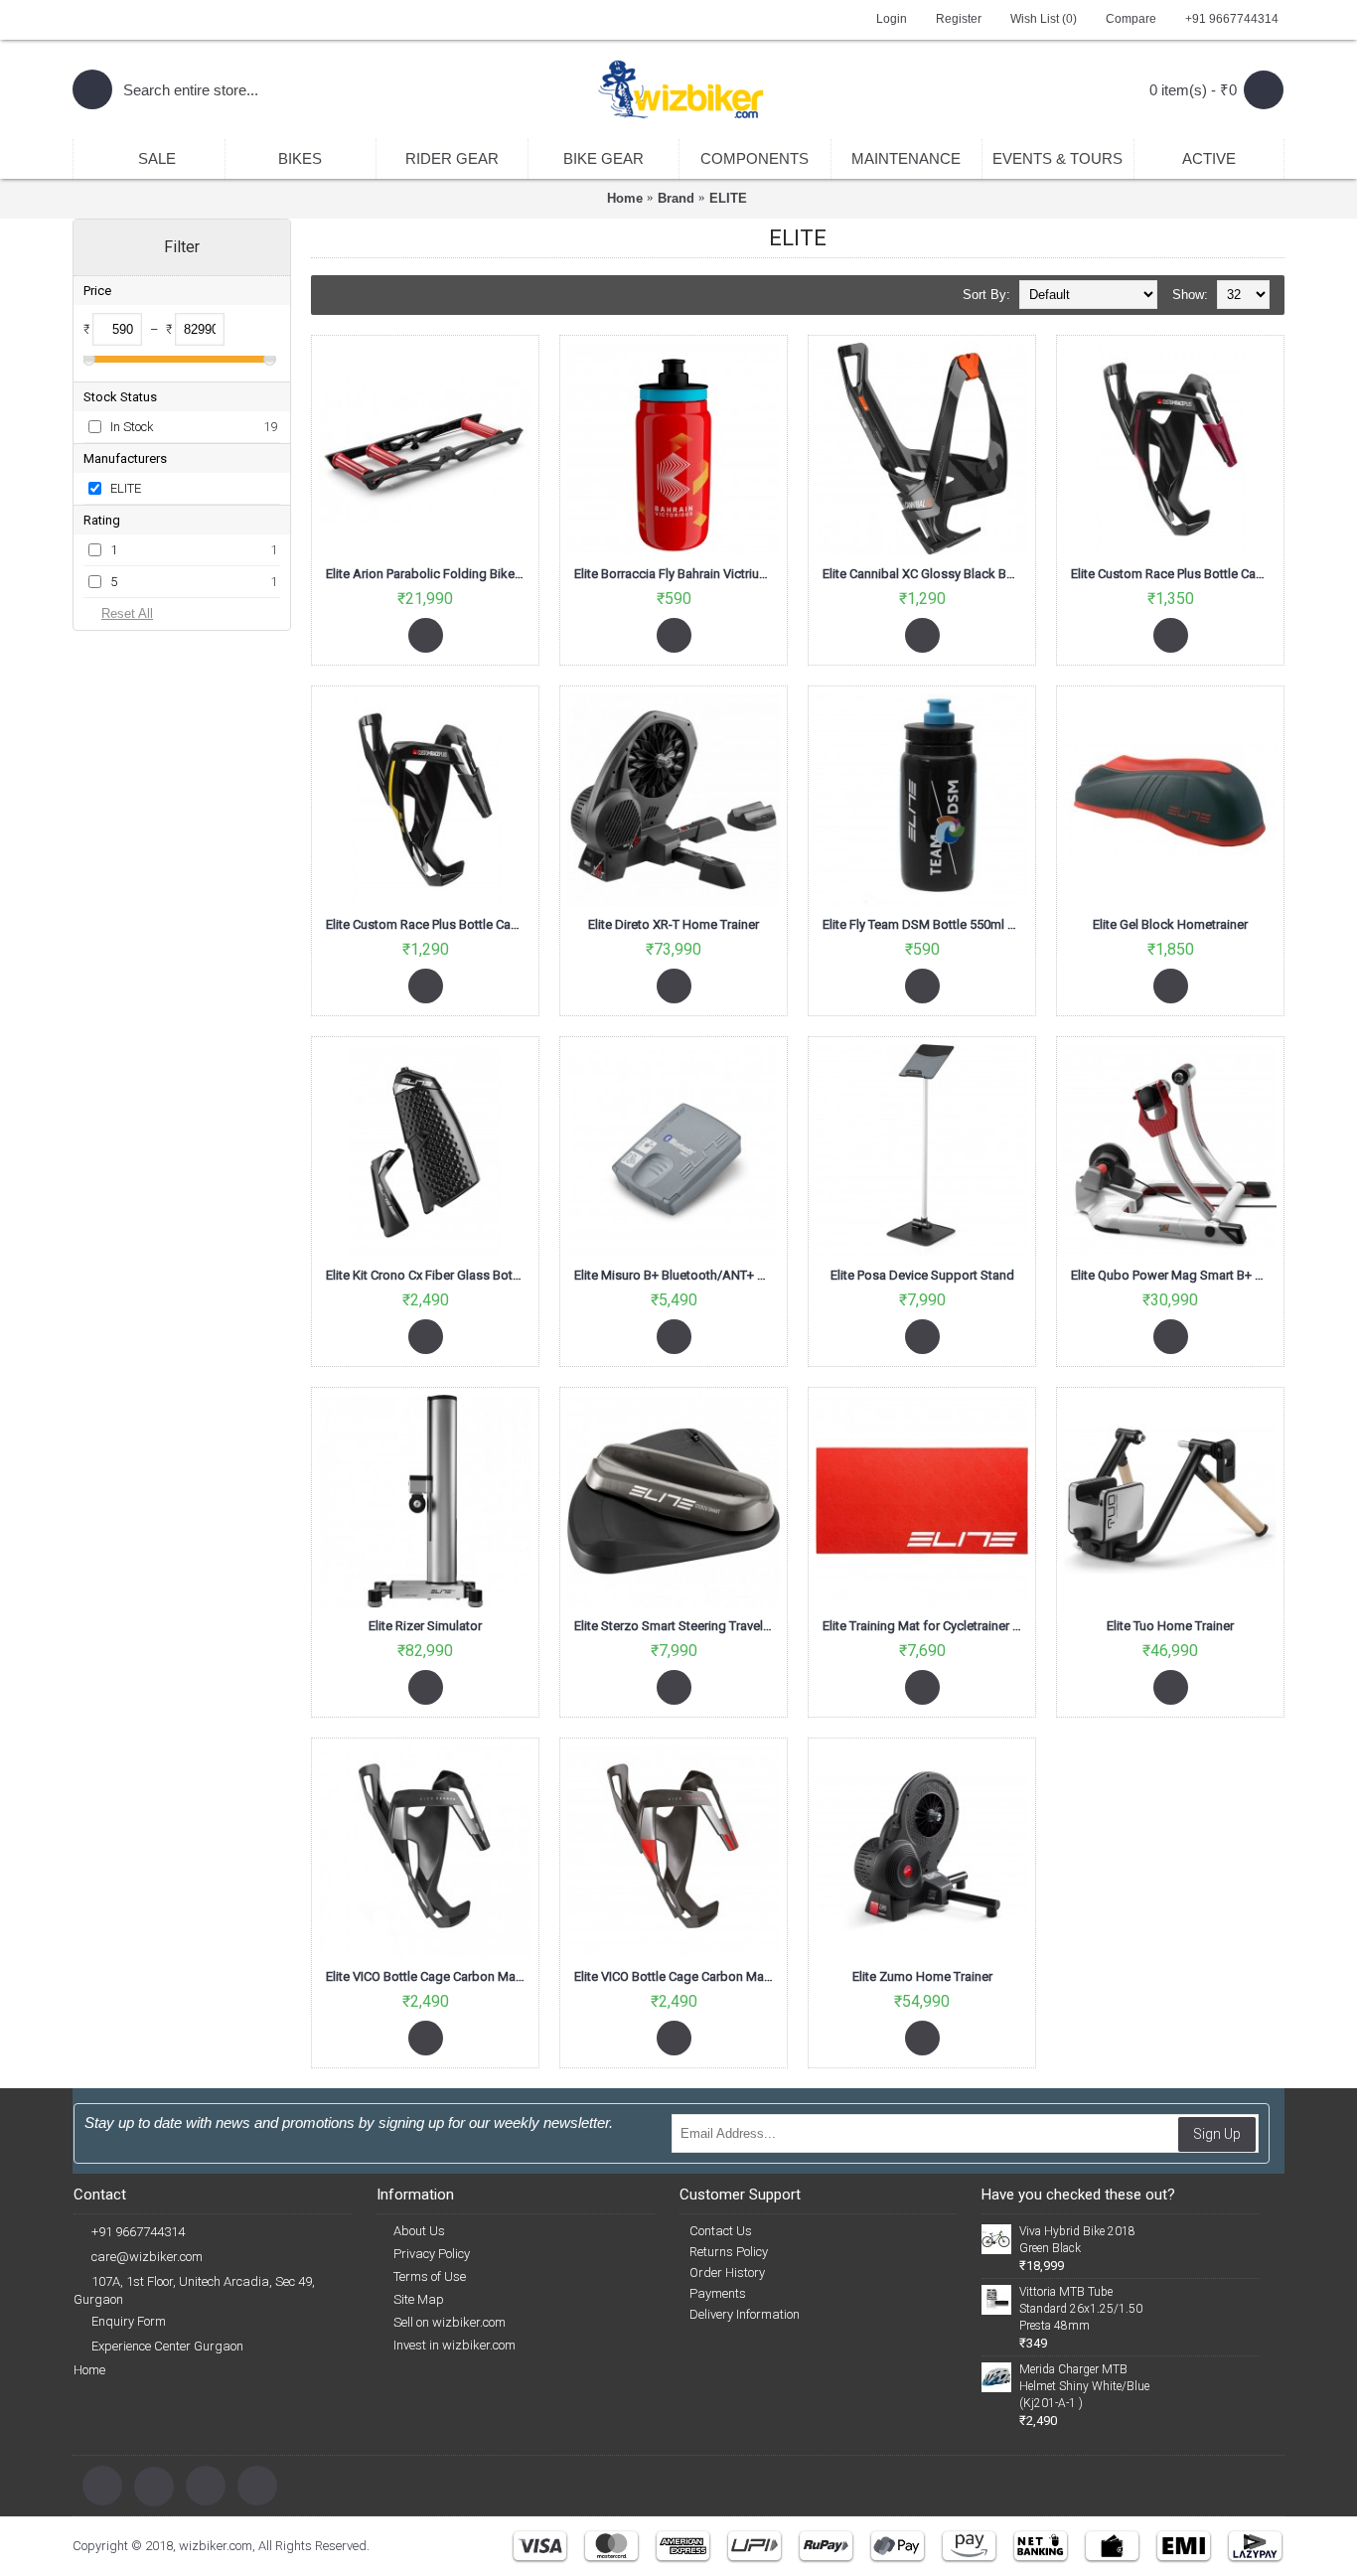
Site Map (419, 2299)
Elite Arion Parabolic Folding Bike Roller (429, 574)
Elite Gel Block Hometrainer (1170, 924)
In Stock (132, 427)
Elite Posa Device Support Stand (922, 1275)
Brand (676, 198)
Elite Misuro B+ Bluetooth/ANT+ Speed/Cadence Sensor (677, 1275)
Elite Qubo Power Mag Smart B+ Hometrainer (1174, 1275)
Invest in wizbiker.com (454, 2345)
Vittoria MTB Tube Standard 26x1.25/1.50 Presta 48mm (1081, 2309)
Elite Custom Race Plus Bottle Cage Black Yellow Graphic (429, 924)
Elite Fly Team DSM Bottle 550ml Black (925, 924)
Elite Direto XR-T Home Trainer (674, 924)
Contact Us (721, 2231)
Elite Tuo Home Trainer (1170, 1626)
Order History (727, 2273)
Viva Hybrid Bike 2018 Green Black (1077, 2240)
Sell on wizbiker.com (450, 2322)
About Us (419, 2231)
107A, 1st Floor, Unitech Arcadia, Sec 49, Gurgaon (194, 2290)
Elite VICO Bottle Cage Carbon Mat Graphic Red (677, 1976)
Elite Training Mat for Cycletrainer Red (925, 1626)
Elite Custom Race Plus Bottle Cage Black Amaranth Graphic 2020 (1174, 574)
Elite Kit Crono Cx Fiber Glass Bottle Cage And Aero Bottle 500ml (429, 1275)
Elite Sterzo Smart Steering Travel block (677, 1626)
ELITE (728, 198)
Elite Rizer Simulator (425, 1626)
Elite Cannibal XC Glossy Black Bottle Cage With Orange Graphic (925, 574)
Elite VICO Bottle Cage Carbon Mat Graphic (429, 1976)
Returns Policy (729, 2252)
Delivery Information (745, 2314)
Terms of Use (430, 2276)
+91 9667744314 (138, 2232)
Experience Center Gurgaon (167, 2346)
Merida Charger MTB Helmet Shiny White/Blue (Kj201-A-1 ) (1084, 2386)
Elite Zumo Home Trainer (922, 1976)
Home (625, 198)
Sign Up (1217, 2134)
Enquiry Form (129, 2321)
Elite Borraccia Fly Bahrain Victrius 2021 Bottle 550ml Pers (677, 574)
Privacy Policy (432, 2254)
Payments (718, 2293)
